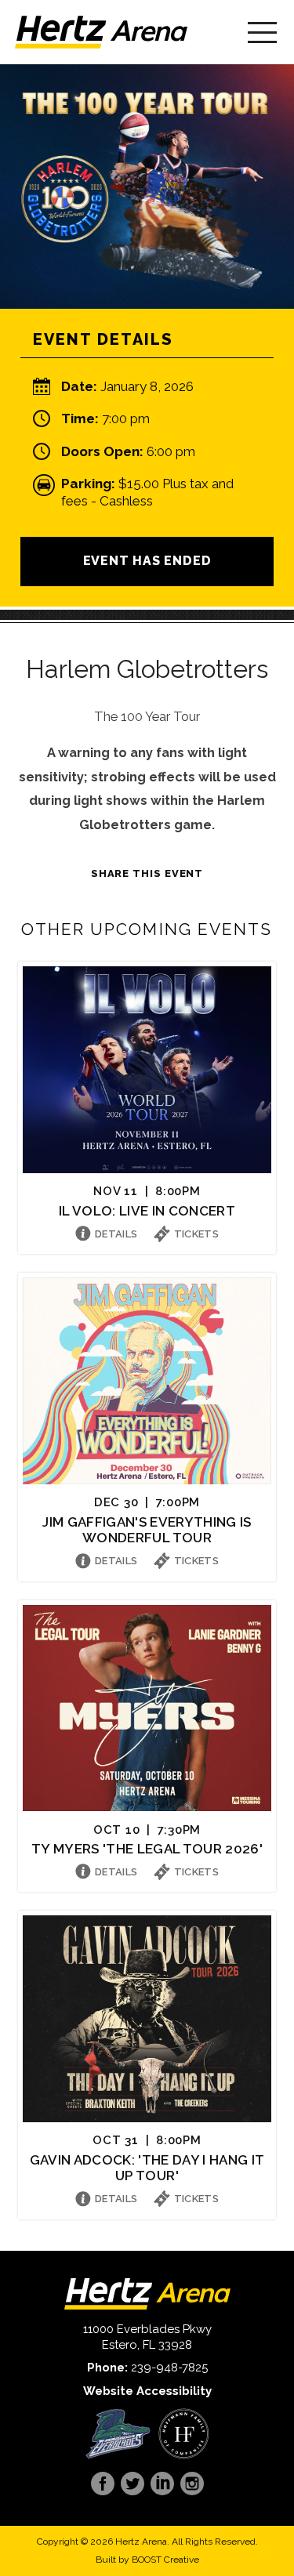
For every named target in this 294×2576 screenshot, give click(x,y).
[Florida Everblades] (118, 2434)
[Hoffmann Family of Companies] (184, 2434)
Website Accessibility (147, 2391)
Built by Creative (147, 2560)
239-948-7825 (169, 2368)
